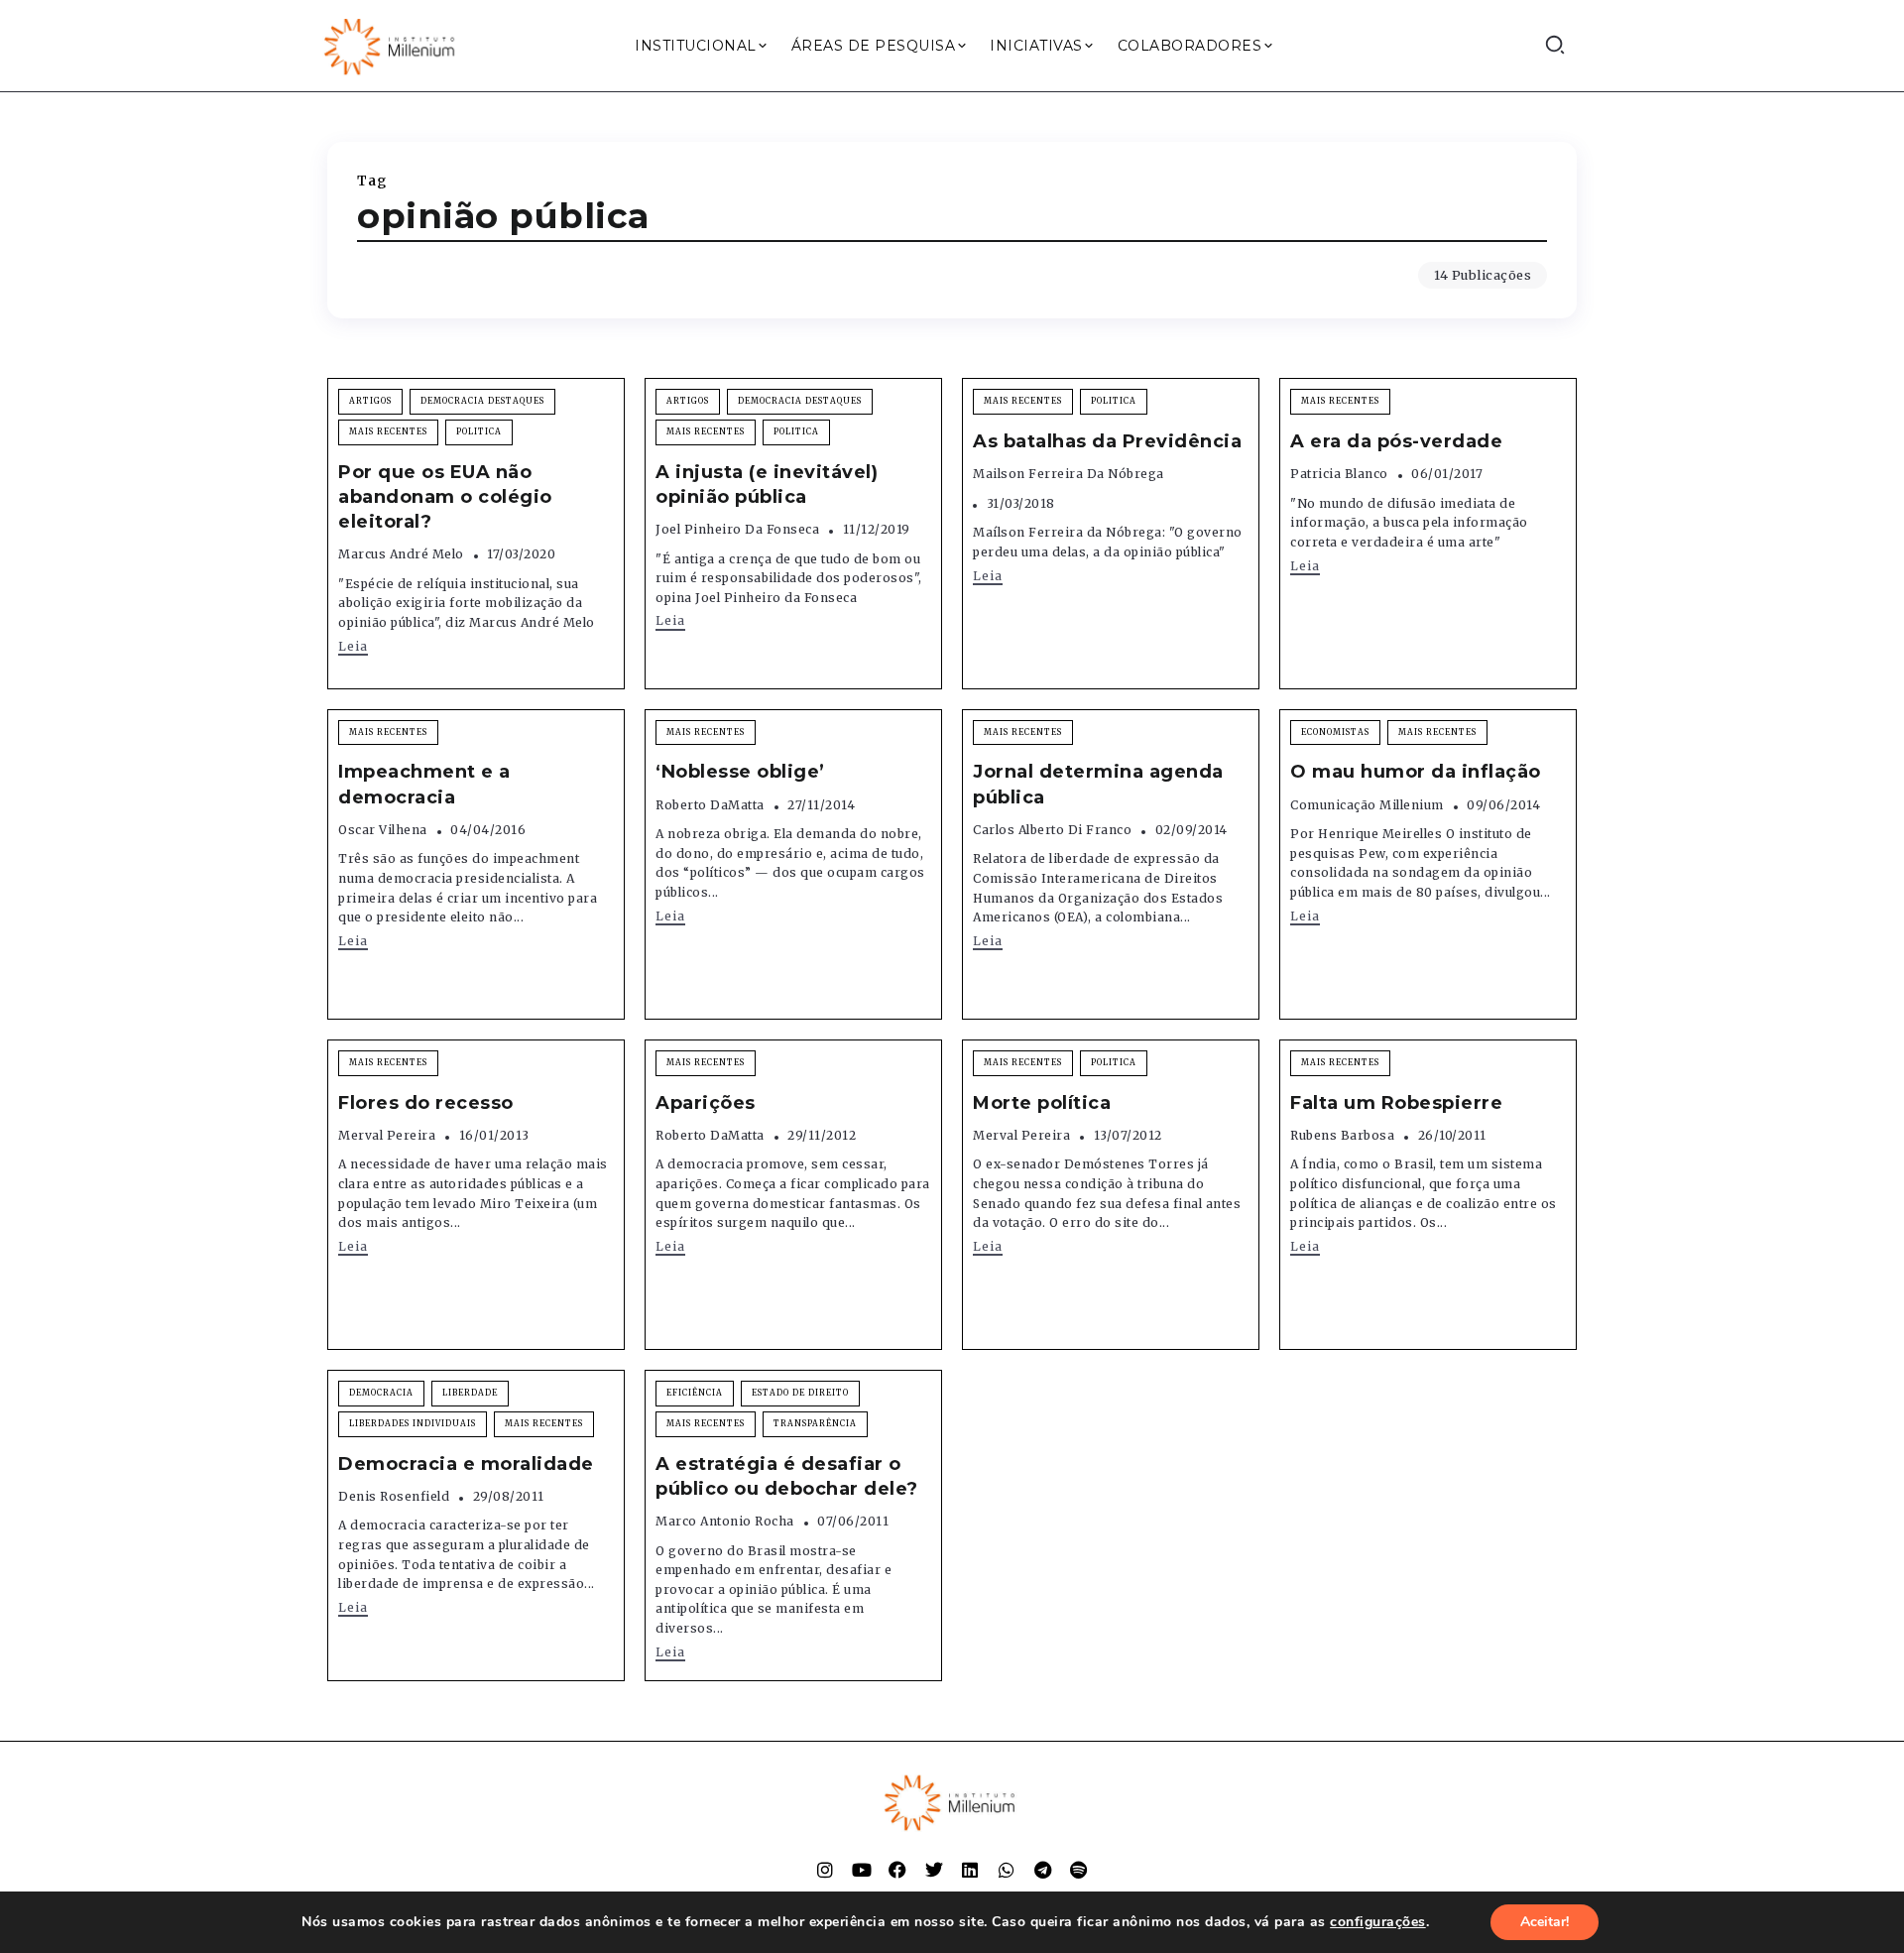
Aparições (706, 1103)
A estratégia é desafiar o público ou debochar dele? (787, 1476)
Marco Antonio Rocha (725, 1521)
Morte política (1042, 1103)
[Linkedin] (970, 1870)
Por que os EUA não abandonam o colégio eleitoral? (445, 497)
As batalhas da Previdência (1107, 441)
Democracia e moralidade (466, 1464)
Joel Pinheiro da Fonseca (737, 529)
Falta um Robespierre (1396, 1103)
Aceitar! (1545, 1922)
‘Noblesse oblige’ (740, 772)
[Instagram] (825, 1870)
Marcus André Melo (401, 554)
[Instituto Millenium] (392, 45)
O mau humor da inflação (1416, 772)
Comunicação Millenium (1367, 805)
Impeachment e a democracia (424, 784)
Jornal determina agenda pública (1098, 784)
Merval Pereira (387, 1135)
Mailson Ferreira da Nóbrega (1069, 474)
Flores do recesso (426, 1103)
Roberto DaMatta (710, 805)
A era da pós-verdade (1396, 441)
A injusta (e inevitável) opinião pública (767, 485)
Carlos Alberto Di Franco (1052, 830)
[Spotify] (1079, 1870)
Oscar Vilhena (383, 830)
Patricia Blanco (1339, 474)
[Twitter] (934, 1870)
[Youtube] (862, 1870)
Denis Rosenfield (394, 1496)
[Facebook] (897, 1870)
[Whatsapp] (1007, 1870)
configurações (1378, 1922)
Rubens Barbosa (1342, 1135)
